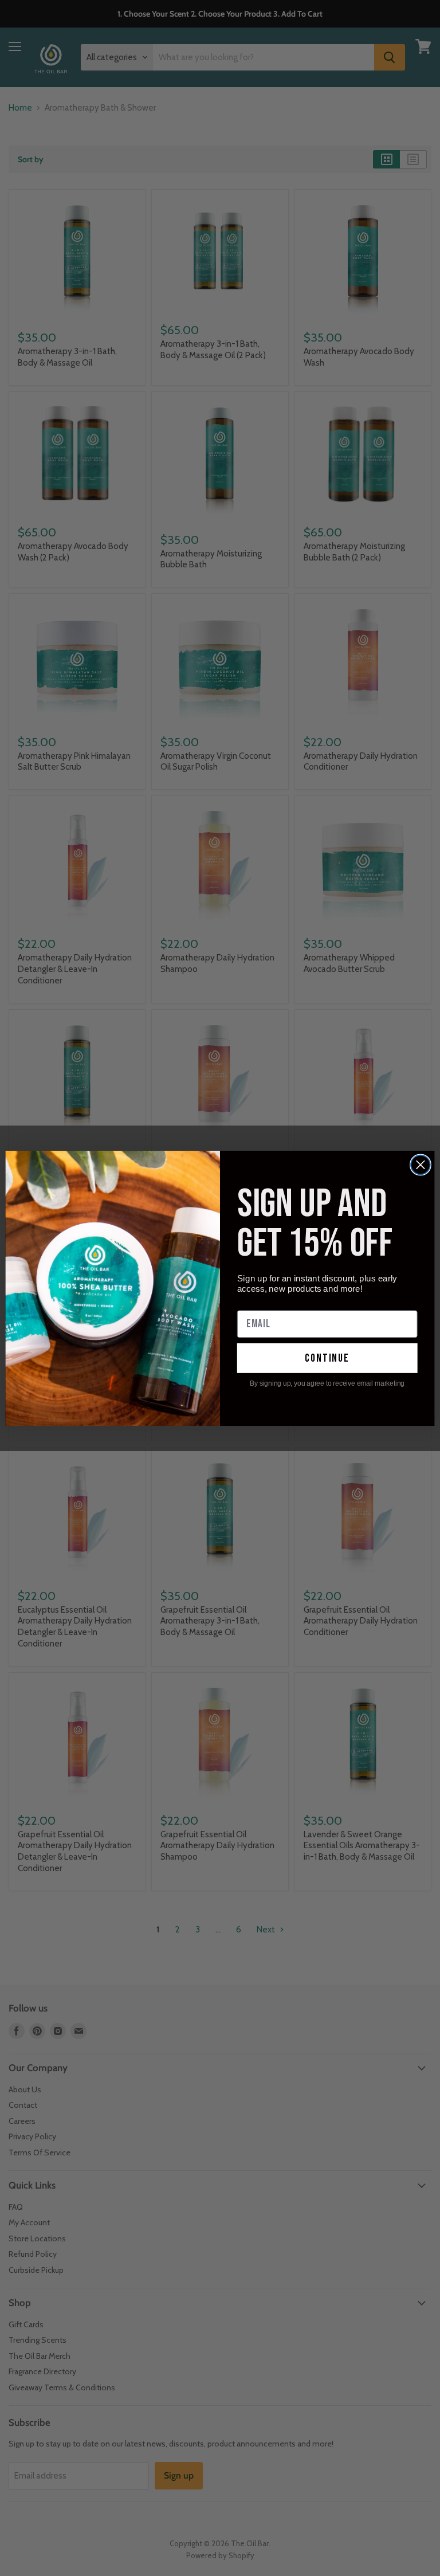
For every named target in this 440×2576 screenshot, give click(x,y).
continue (327, 1358)
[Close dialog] (421, 1165)
